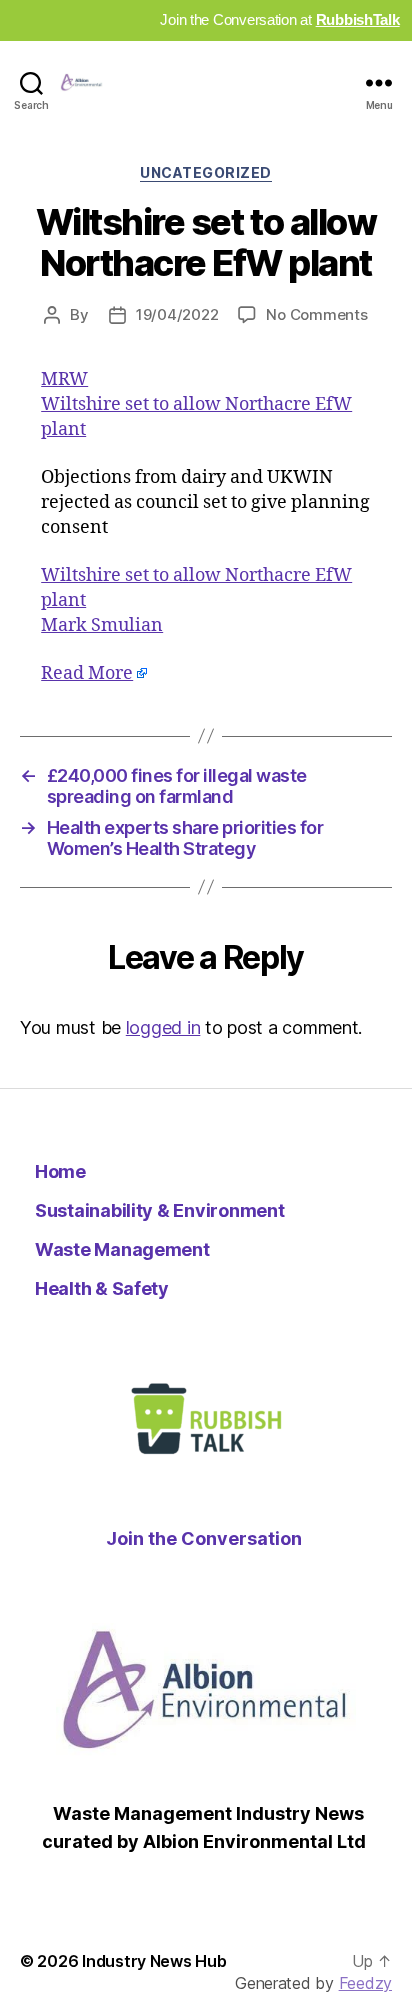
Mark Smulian (102, 625)
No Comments (316, 314)
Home (60, 1171)
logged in (163, 1027)
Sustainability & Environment (159, 1210)
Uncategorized (206, 172)
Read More (87, 673)
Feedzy (365, 1983)
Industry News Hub (154, 1961)
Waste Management (122, 1249)
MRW (64, 379)
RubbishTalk (358, 19)
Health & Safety (102, 1288)
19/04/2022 (177, 314)
